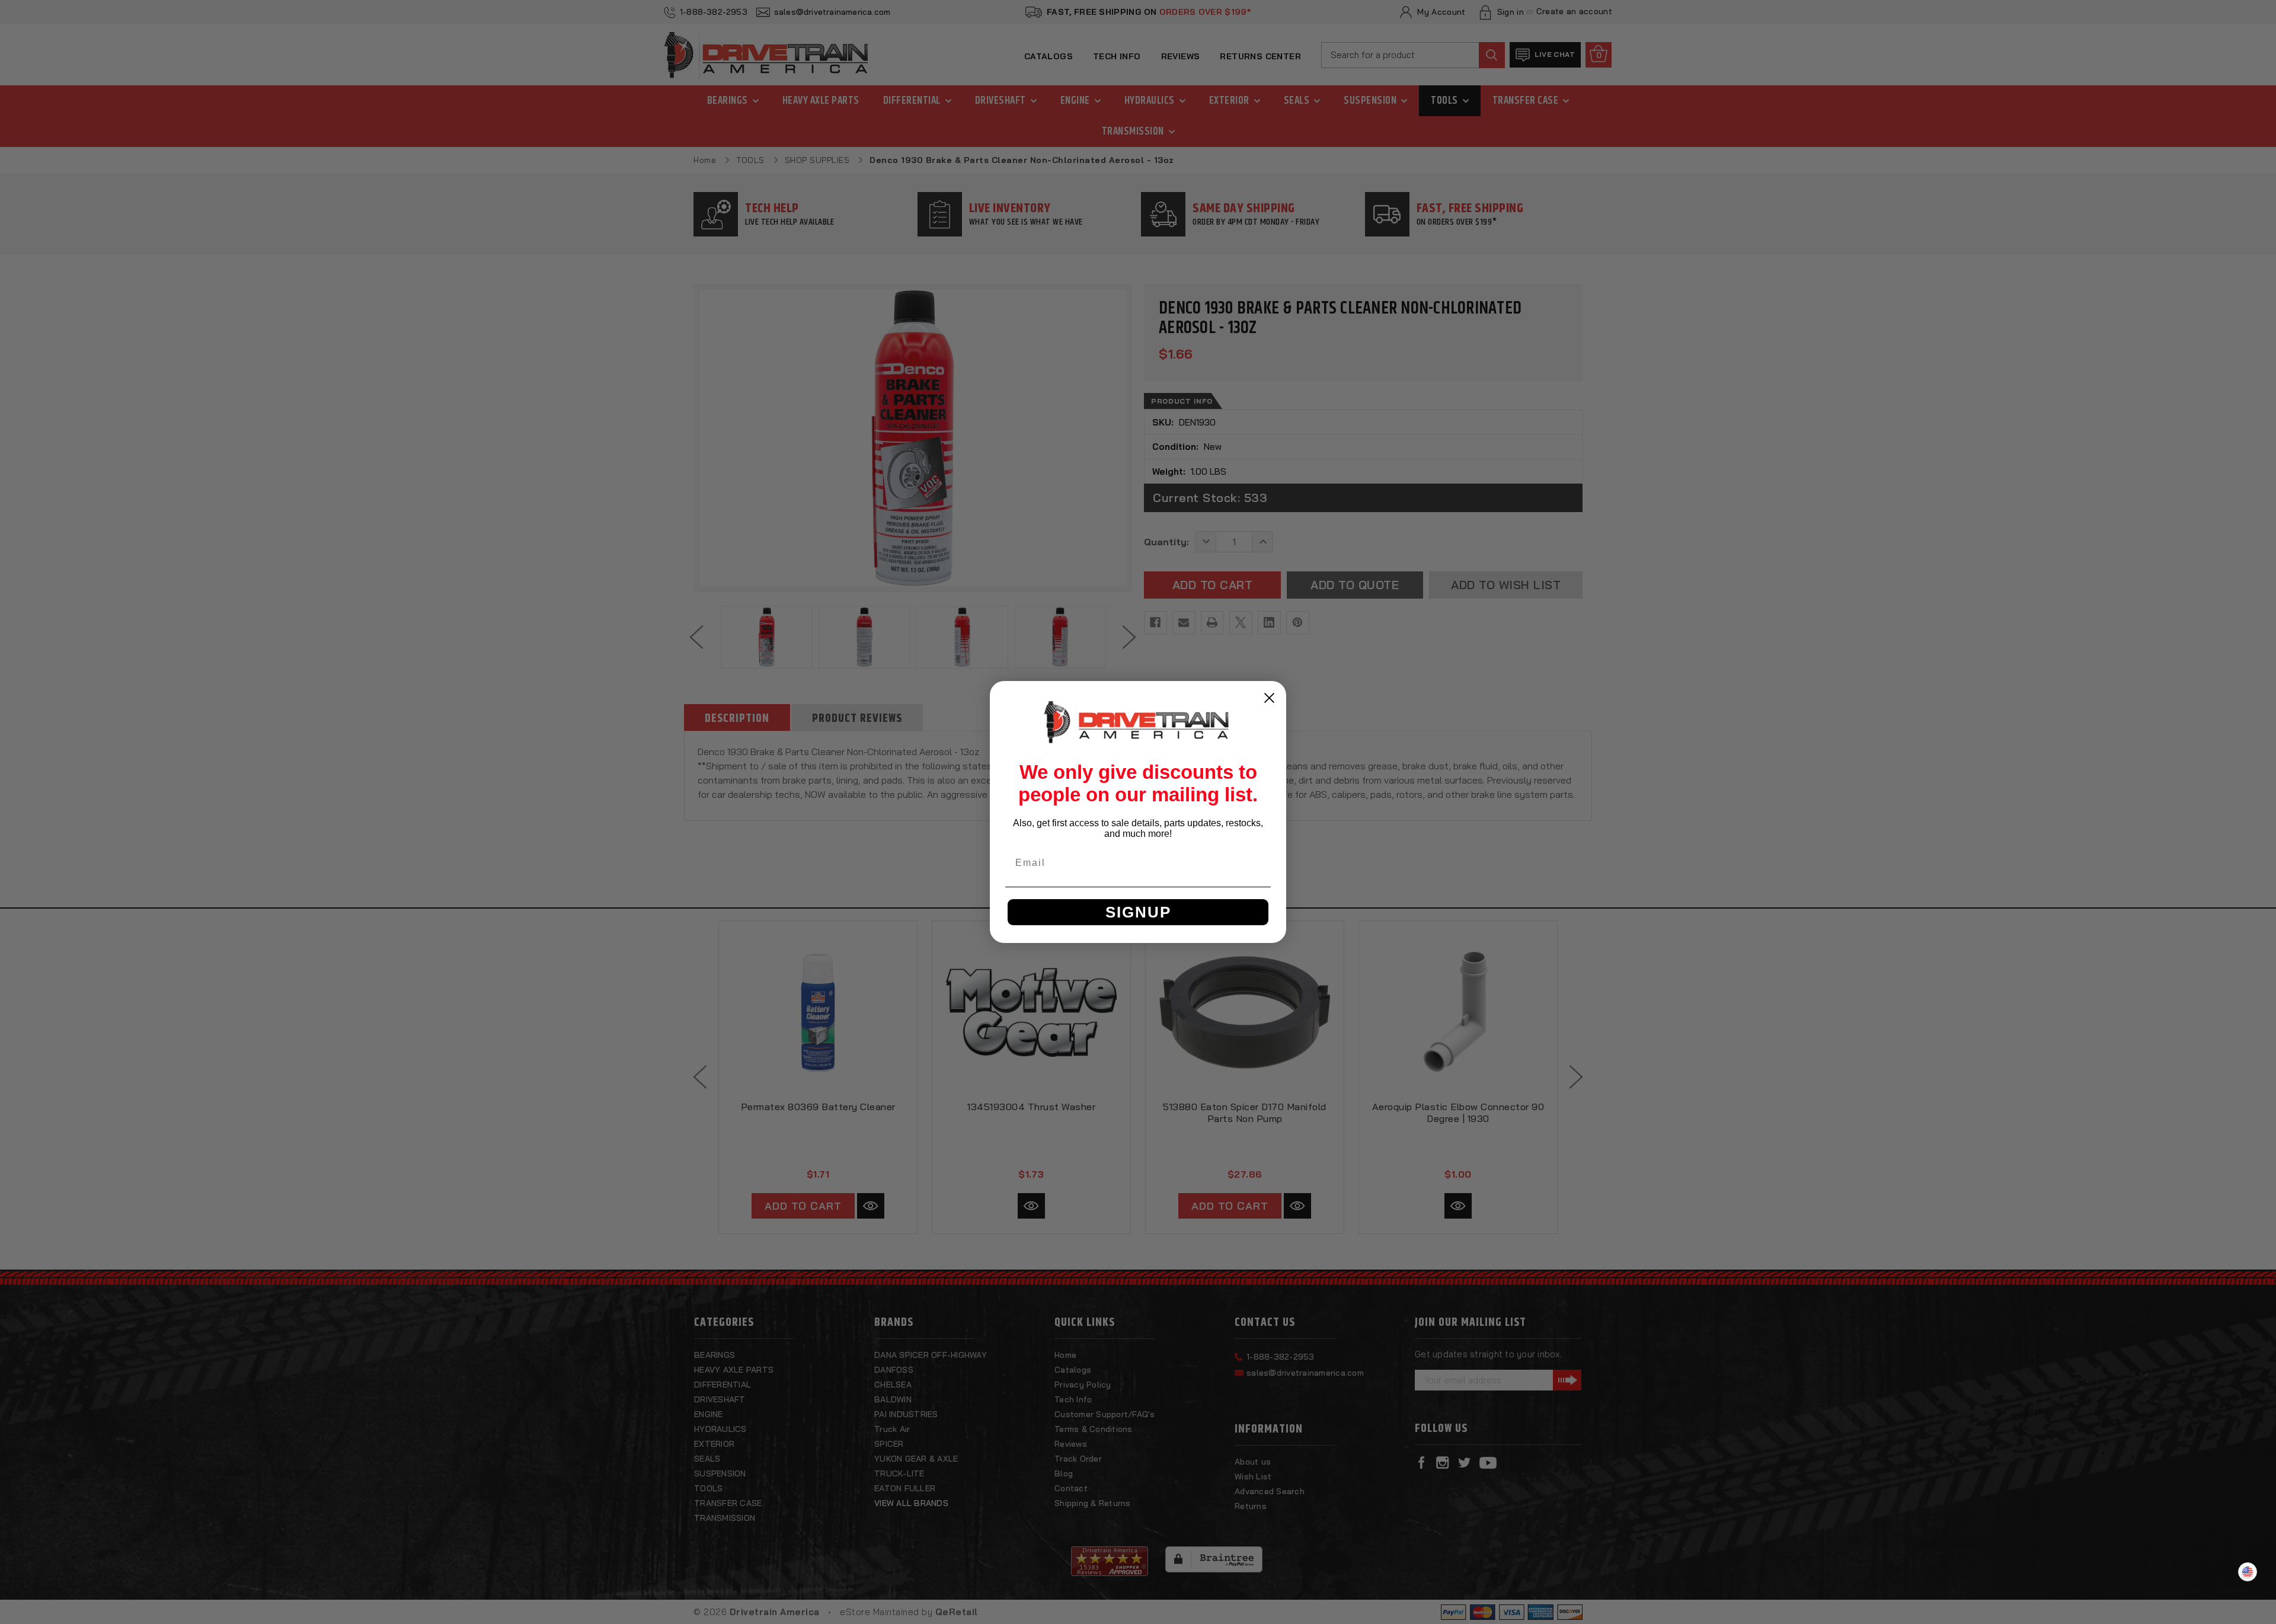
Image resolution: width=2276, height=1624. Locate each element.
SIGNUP (1138, 912)
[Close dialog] (1269, 698)
